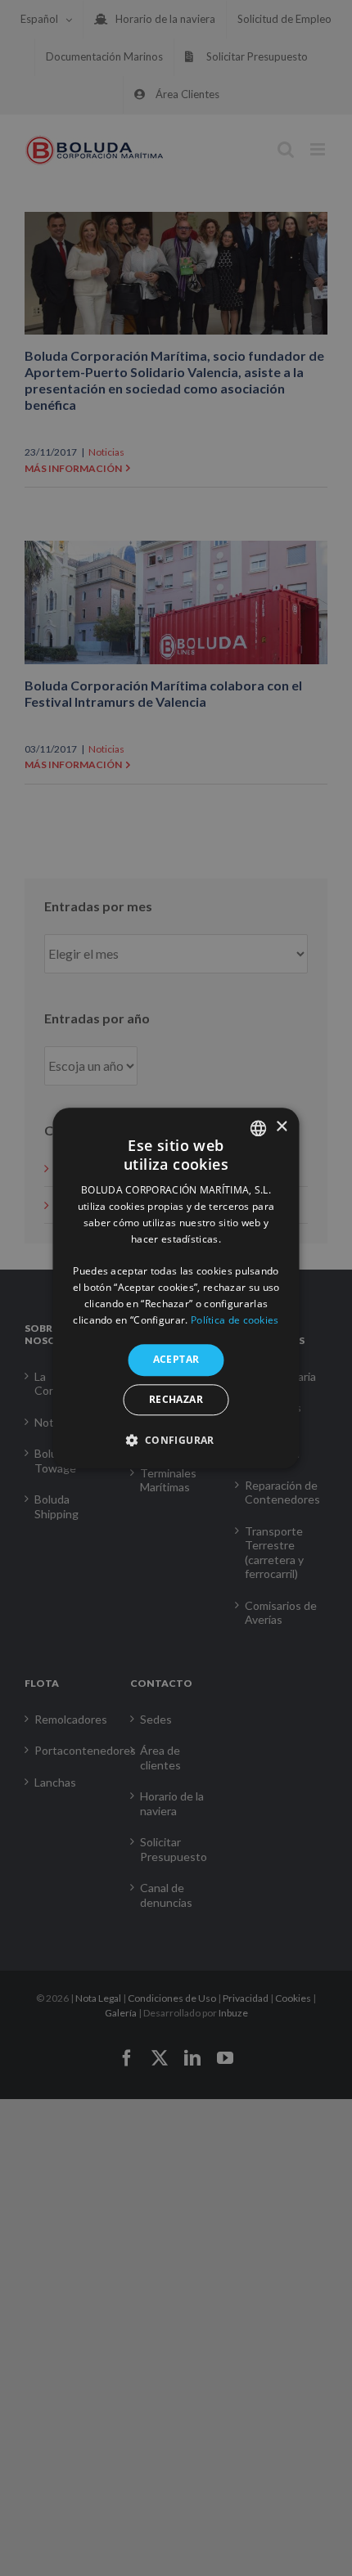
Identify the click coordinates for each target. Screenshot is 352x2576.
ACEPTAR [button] (176, 1360)
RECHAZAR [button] (176, 1399)
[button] (176, 1440)
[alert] (176, 1288)
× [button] (281, 1127)
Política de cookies (235, 1320)
